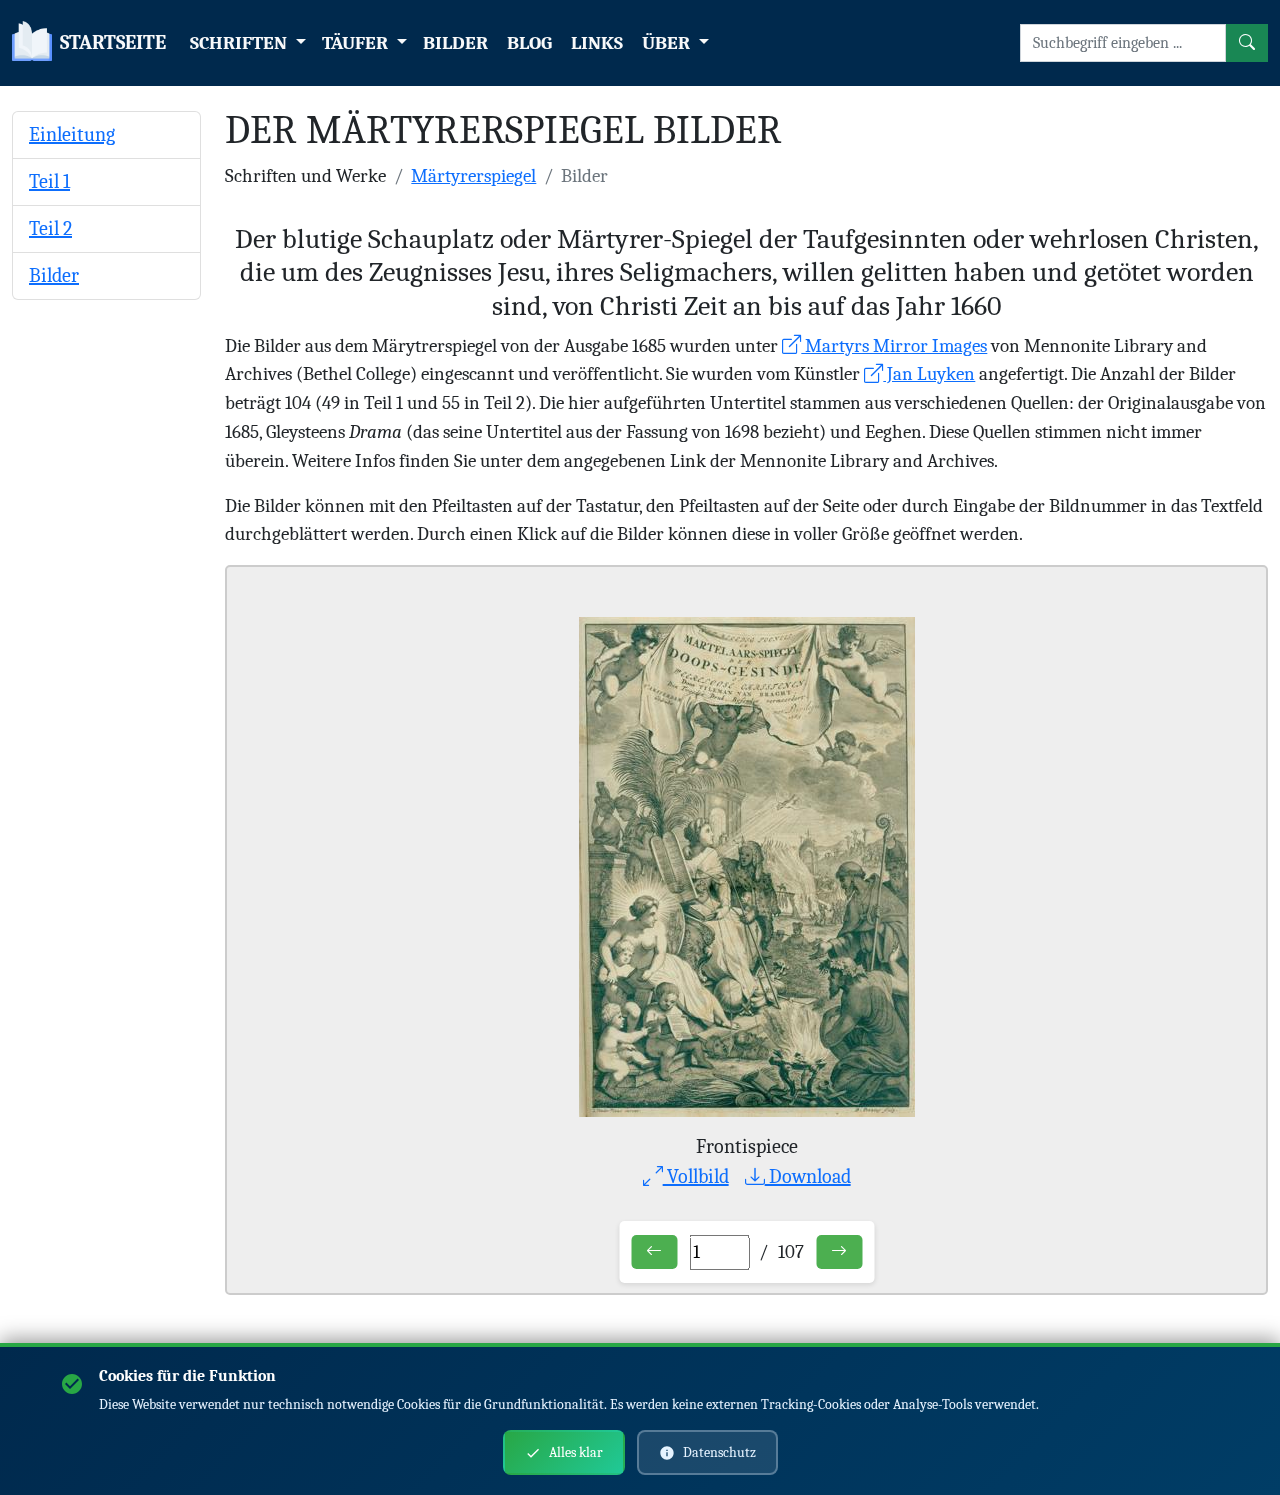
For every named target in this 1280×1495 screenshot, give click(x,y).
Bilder (54, 275)
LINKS (597, 43)
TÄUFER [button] (357, 43)
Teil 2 (50, 228)
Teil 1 (49, 181)
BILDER (455, 43)
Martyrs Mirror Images (894, 346)
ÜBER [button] (668, 43)
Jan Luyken (929, 374)
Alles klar (576, 1452)
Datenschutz (719, 1452)
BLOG (529, 43)
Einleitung (72, 134)
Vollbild (696, 1176)
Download (808, 1176)
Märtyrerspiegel (473, 176)
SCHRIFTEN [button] (240, 43)
